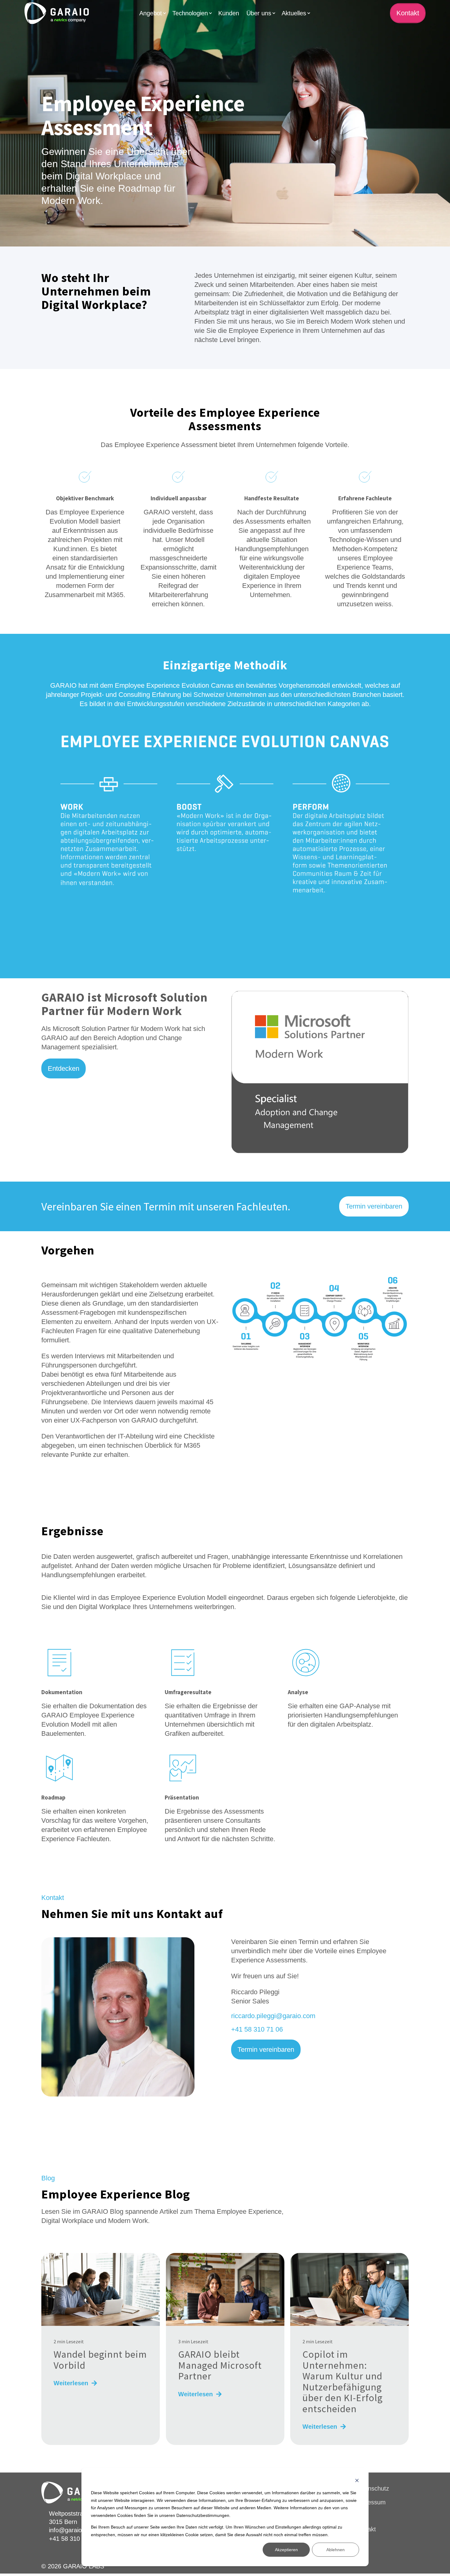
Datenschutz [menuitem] (372, 2488)
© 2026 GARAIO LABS (73, 2566)
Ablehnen (336, 2550)
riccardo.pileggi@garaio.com (273, 2016)
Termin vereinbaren (374, 1206)
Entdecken (64, 1068)
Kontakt (408, 13)
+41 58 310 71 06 (257, 2029)
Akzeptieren (286, 2550)
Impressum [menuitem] (370, 2502)
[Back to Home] (57, 13)
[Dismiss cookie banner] (357, 2481)
